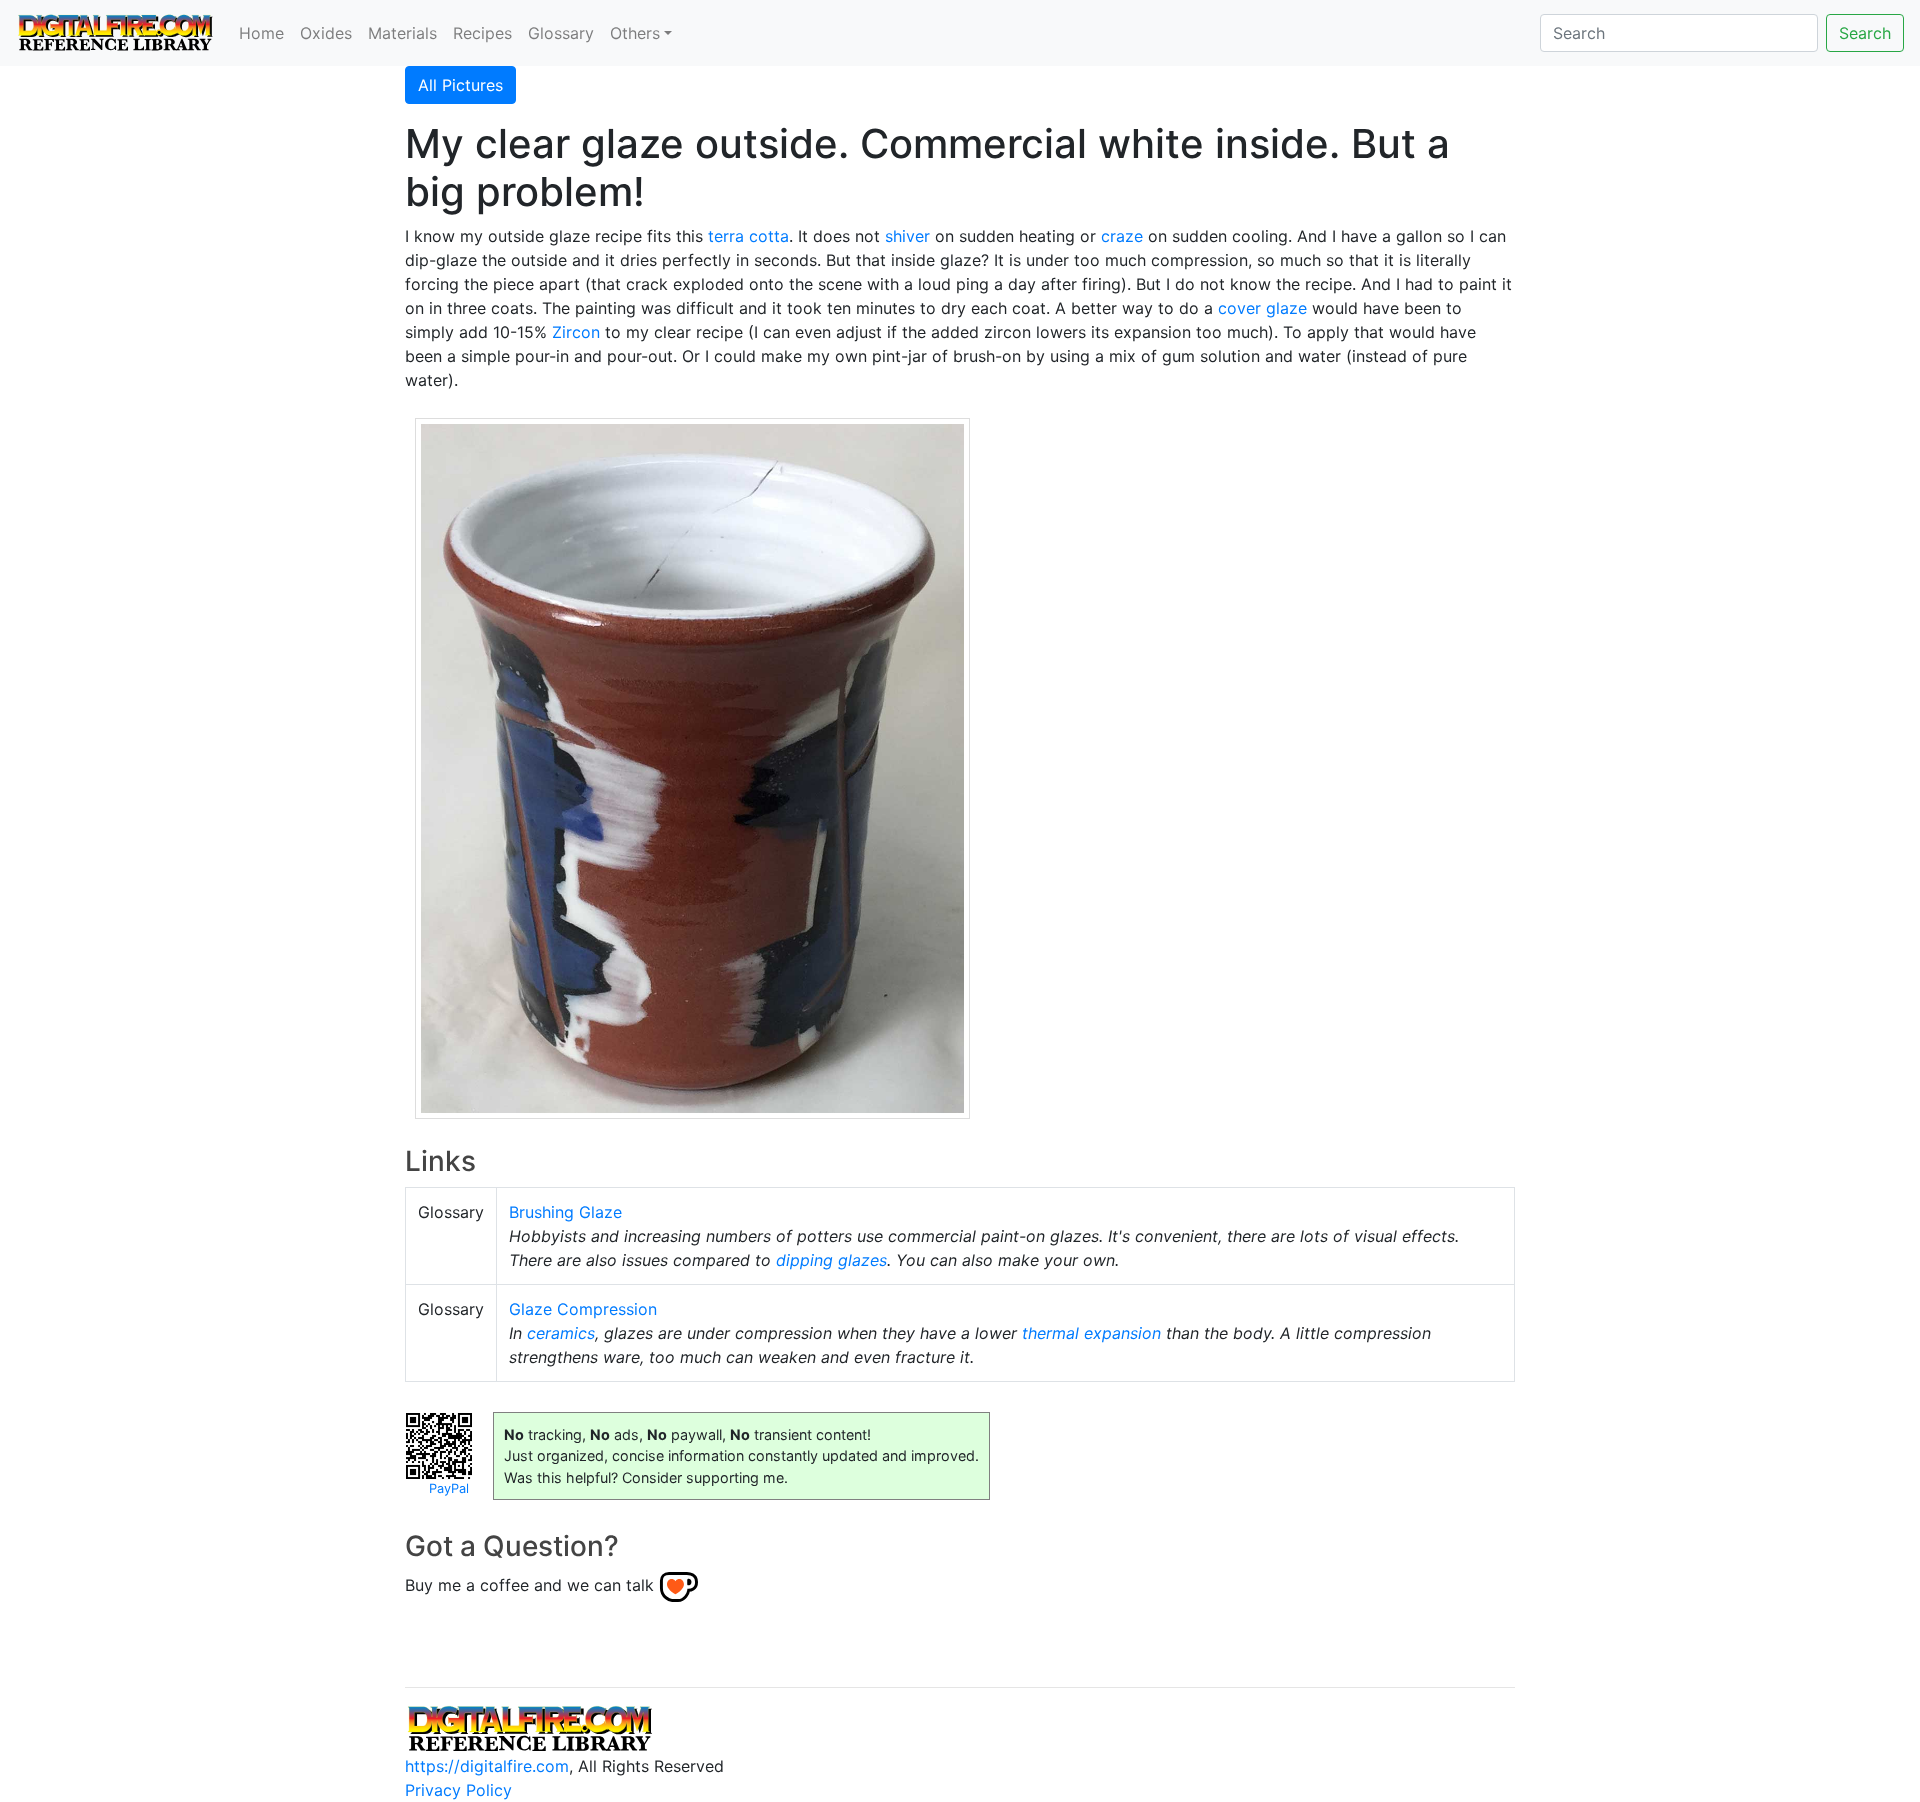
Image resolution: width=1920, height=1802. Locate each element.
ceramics (561, 1333)
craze (1122, 236)
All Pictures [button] (460, 85)
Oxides (326, 33)
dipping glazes (831, 1260)
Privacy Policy (458, 1790)
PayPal (449, 1488)
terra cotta (748, 236)
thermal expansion (1091, 1333)
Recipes (482, 33)
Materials (402, 33)
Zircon (576, 332)
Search (1865, 33)
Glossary (561, 33)
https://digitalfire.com (487, 1766)
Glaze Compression (583, 1309)
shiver (907, 236)
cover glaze (1262, 308)
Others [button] (635, 33)
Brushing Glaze (565, 1212)
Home (261, 33)
